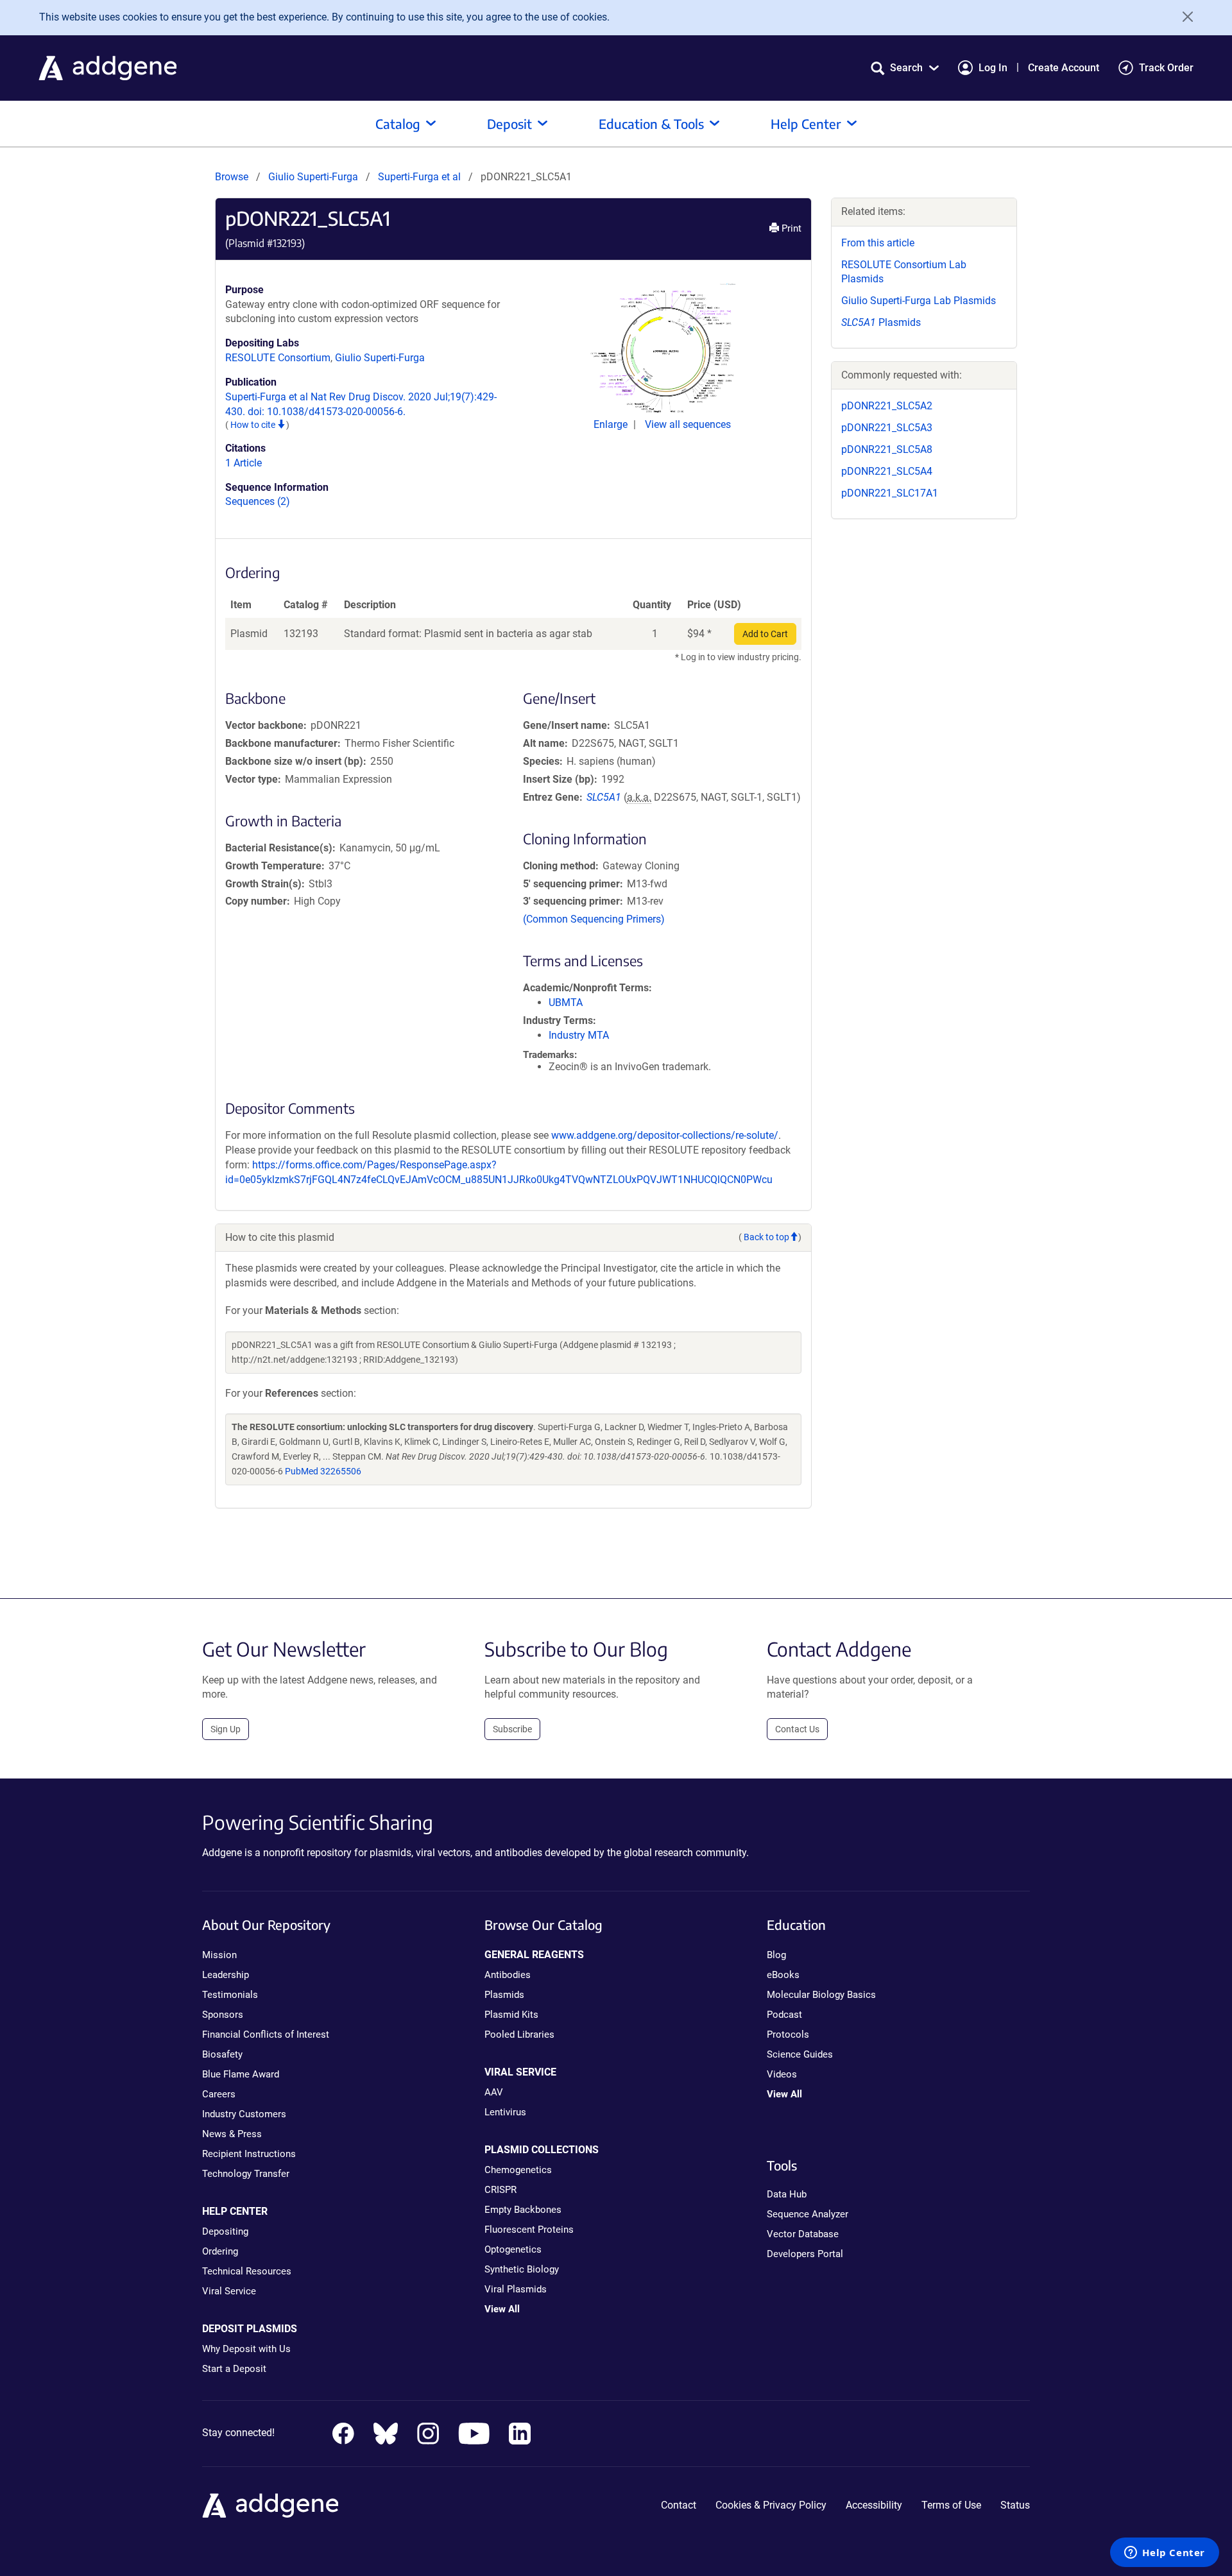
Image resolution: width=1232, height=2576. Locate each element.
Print (790, 228)
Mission (219, 1955)
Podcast (784, 2015)
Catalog (398, 124)
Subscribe (512, 1729)
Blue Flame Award (241, 2074)
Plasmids (881, 322)
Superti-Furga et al (421, 177)
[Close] (1183, 17)
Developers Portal (805, 2254)
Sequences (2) (258, 501)
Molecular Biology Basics (821, 1995)
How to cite (254, 425)
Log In (993, 68)
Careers (219, 2094)
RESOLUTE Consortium (278, 358)
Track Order (1166, 68)
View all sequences (688, 424)
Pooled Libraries (519, 2034)
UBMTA (566, 1002)
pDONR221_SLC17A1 (890, 493)
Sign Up (226, 1729)
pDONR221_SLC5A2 (887, 406)
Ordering (220, 2251)
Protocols (788, 2034)
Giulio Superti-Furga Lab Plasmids (919, 301)
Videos (782, 2074)
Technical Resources (247, 2271)
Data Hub (787, 2194)
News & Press (232, 2134)
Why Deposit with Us (246, 2349)
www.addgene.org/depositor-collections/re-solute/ (665, 1135)
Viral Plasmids (516, 2289)
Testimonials (230, 1995)
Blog (776, 1955)
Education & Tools (651, 124)
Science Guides (800, 2054)
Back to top (766, 1237)
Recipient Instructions (249, 2154)
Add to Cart (765, 634)
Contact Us (797, 1729)
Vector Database (803, 2234)
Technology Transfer (246, 2174)
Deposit (509, 124)
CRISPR (501, 2190)
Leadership (226, 1975)
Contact (679, 2505)
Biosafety (222, 2054)
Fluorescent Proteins (529, 2230)
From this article (878, 243)
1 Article (244, 463)
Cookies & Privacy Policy (771, 2505)
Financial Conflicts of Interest (266, 2034)
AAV (494, 2092)
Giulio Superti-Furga (313, 177)
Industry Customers (244, 2114)
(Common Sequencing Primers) (594, 919)
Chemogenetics (518, 2170)
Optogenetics (513, 2249)
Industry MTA (579, 1035)
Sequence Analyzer (808, 2214)
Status (1015, 2505)
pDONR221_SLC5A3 (887, 428)
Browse (232, 177)
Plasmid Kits (511, 2015)
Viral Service (229, 2291)
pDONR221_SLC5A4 (887, 471)
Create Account (1064, 68)
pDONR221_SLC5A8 (887, 449)
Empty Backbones (523, 2210)
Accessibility (874, 2505)
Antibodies (508, 1975)
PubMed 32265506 (323, 1471)
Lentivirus (505, 2112)
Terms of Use (951, 2505)
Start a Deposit (234, 2369)
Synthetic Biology (522, 2269)
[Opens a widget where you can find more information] (1165, 2554)
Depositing (225, 2231)
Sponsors (223, 2015)
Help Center (806, 124)
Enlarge (612, 424)
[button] (905, 68)
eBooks (783, 1975)
